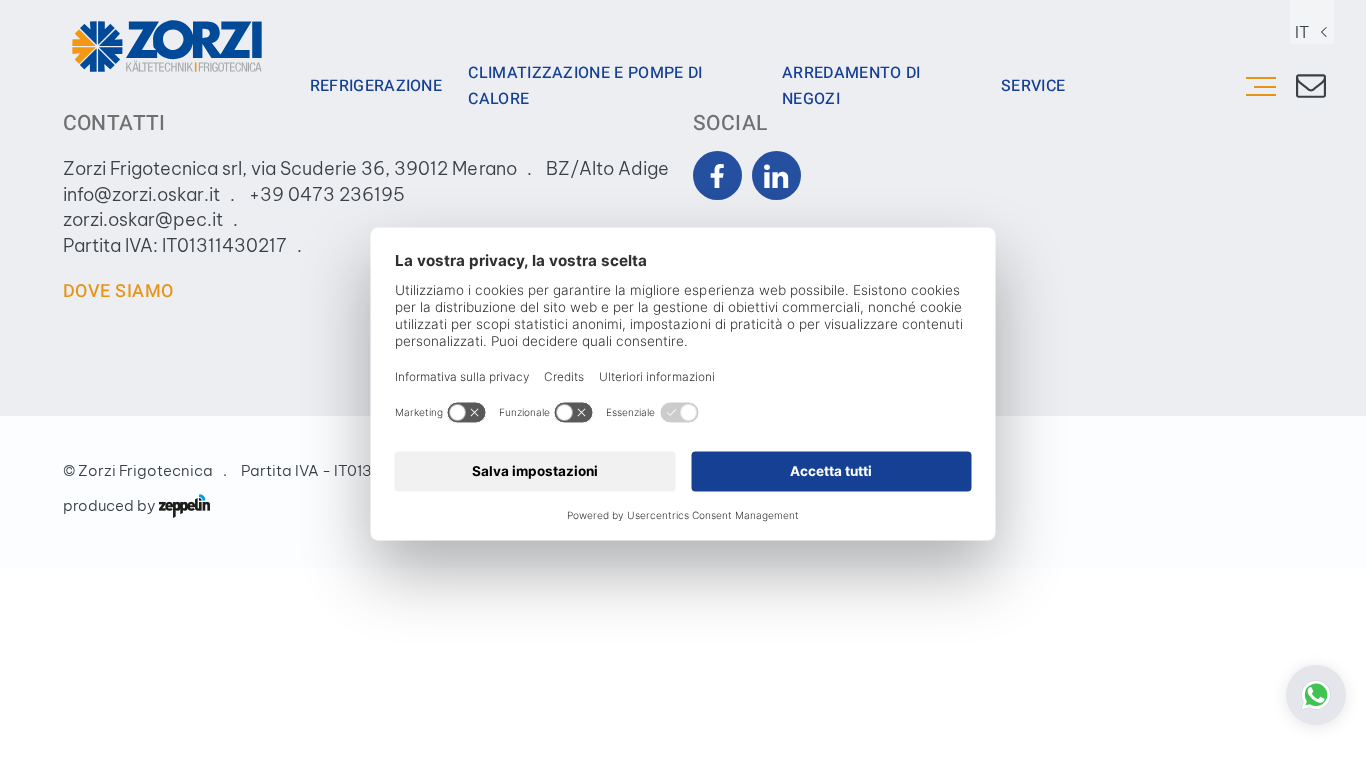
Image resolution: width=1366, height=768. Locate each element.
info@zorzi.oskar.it (141, 194)
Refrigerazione (376, 86)
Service (1033, 86)
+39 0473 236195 (327, 194)
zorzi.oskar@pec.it (143, 219)
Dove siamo (118, 292)
